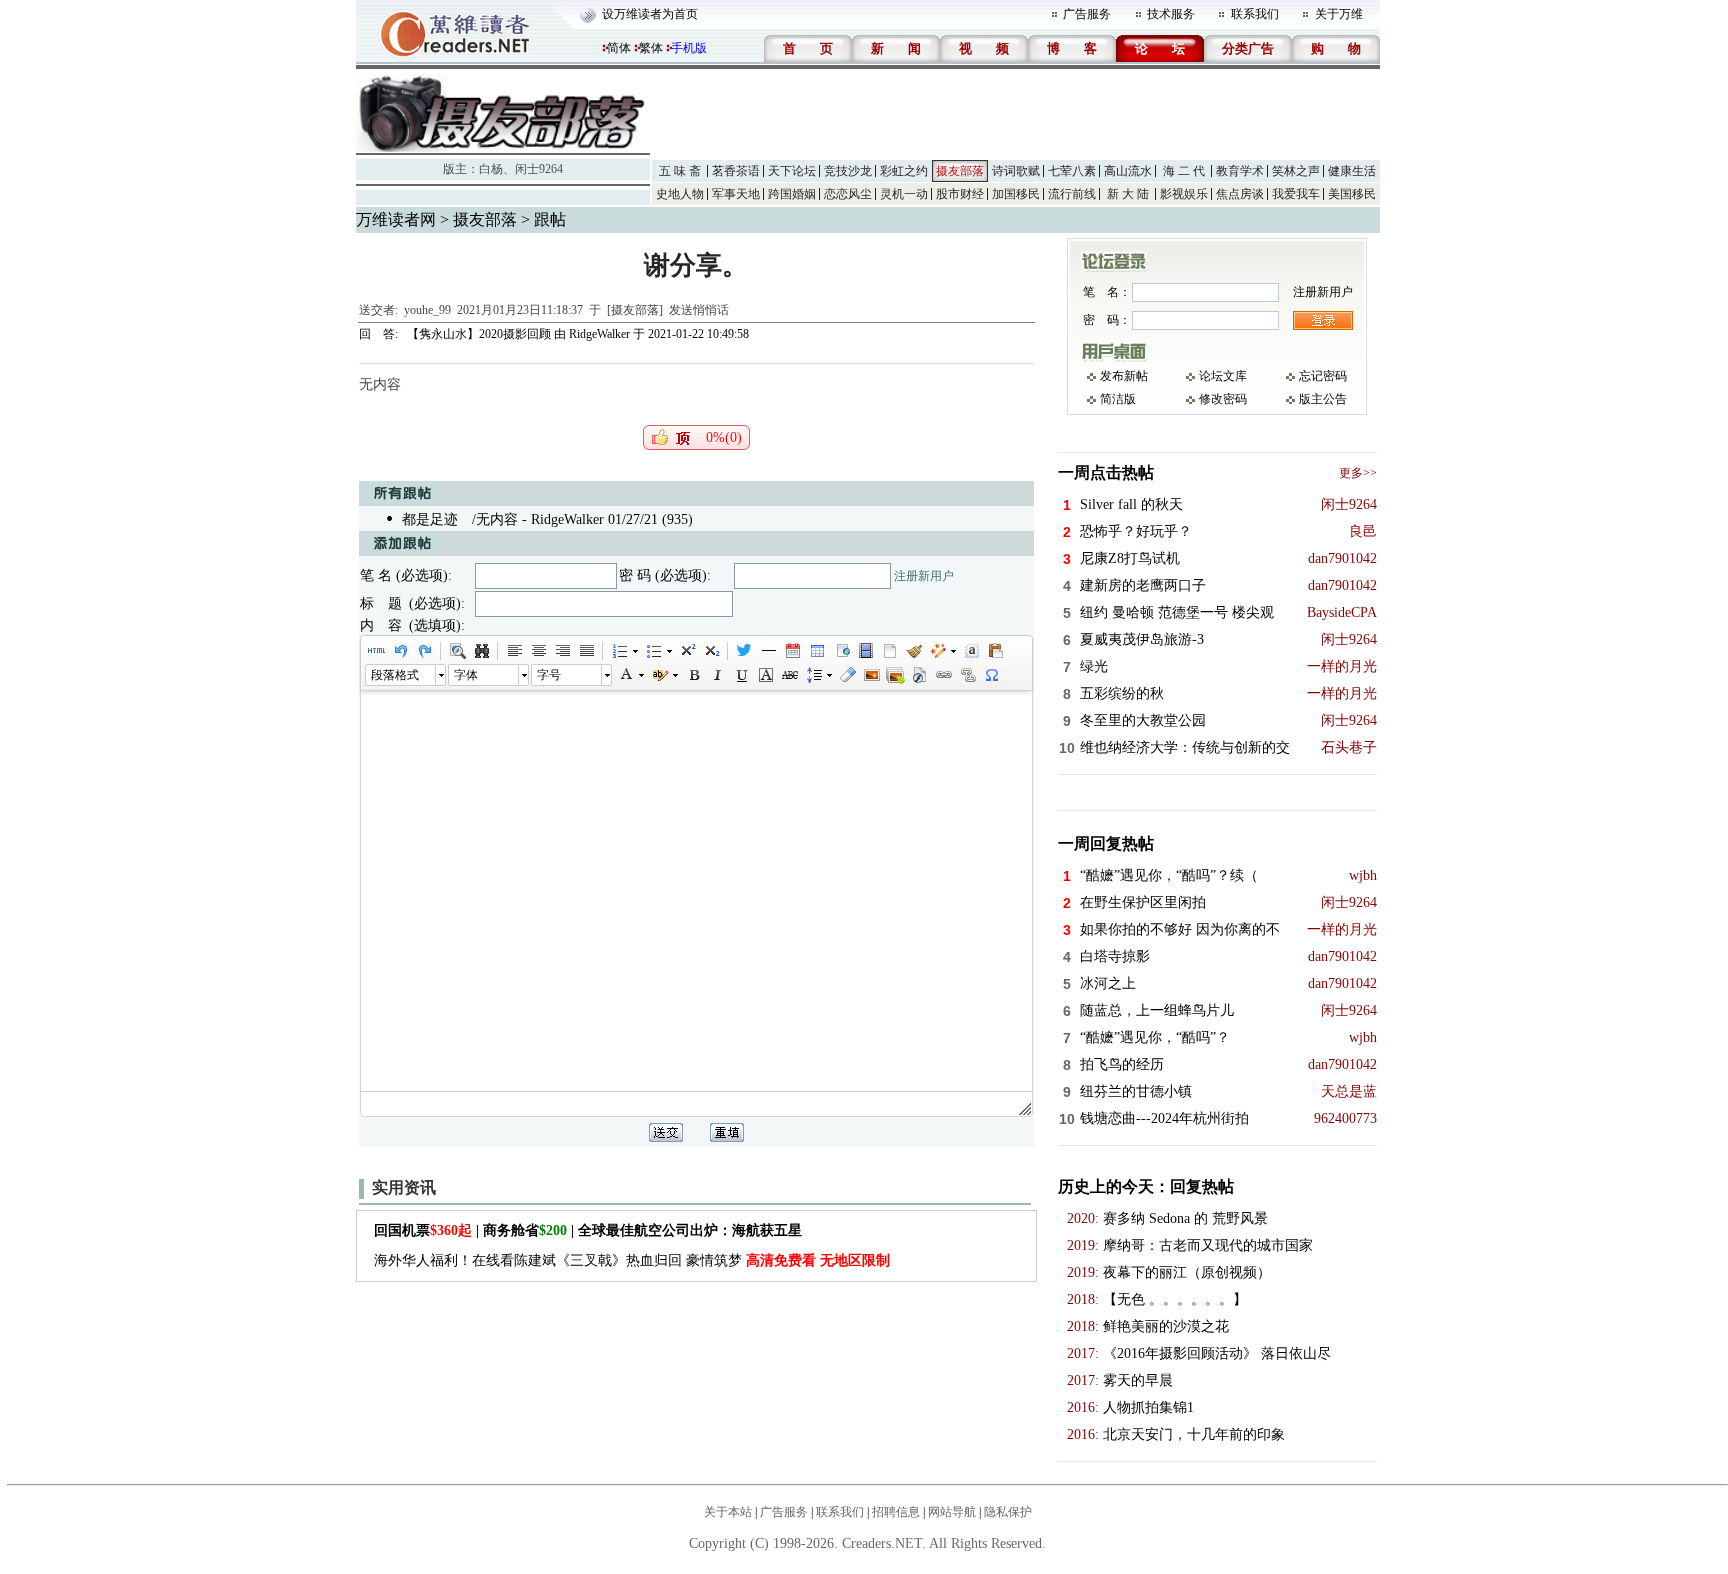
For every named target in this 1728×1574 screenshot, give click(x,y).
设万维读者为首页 (650, 14)
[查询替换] (481, 651)
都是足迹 (430, 519)
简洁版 (1118, 399)
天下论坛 (792, 171)
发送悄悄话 (699, 310)
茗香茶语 (736, 171)
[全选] (971, 651)
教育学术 (1240, 171)
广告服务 (1087, 14)
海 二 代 (1184, 171)
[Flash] (919, 675)
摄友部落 (960, 171)
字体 (466, 675)
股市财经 (960, 194)
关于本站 (728, 1512)
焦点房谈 (1240, 194)
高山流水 (1128, 171)
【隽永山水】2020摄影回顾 (477, 334)
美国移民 (1352, 194)
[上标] (687, 651)
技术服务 (1171, 14)
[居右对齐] (562, 651)
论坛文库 (1223, 376)
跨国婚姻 (792, 194)
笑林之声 (1296, 171)
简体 (619, 48)
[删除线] (789, 675)
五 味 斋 (680, 171)
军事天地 (736, 194)
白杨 (491, 169)
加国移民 (1016, 194)
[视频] (865, 651)
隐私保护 (1008, 1512)
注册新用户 (924, 576)
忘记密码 (1323, 376)
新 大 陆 (1128, 194)
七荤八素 (1072, 171)
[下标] (711, 651)
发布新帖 (1124, 376)
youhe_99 (427, 310)
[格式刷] (913, 651)
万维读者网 (396, 219)
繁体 (651, 48)
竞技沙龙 (848, 171)
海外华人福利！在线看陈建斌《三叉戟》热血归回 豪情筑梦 (632, 1260)
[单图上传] (871, 675)
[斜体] (717, 675)
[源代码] (376, 651)
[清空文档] (889, 651)
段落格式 (395, 675)
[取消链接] (967, 675)
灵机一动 (904, 194)
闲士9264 (539, 169)
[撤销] (400, 651)
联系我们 (1255, 14)
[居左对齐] (514, 651)
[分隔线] (768, 651)
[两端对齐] (586, 651)
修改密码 (1223, 399)
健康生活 (1352, 171)
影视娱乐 (1184, 194)
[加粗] (693, 675)
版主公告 (1323, 399)
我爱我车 (1296, 194)
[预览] (457, 651)
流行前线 (1072, 194)
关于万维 (1339, 14)
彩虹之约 (904, 171)
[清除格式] (847, 675)
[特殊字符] (991, 675)
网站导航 (952, 1512)
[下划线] (741, 675)
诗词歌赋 (1016, 171)
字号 (549, 675)
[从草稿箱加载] (995, 651)
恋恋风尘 (848, 194)
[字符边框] (765, 675)
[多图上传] (895, 675)
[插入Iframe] (841, 651)
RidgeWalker (599, 334)
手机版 (689, 48)
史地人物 (680, 194)
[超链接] (943, 675)
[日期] (792, 651)
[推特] (744, 651)
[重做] (424, 651)
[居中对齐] (538, 651)
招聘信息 (896, 1512)
